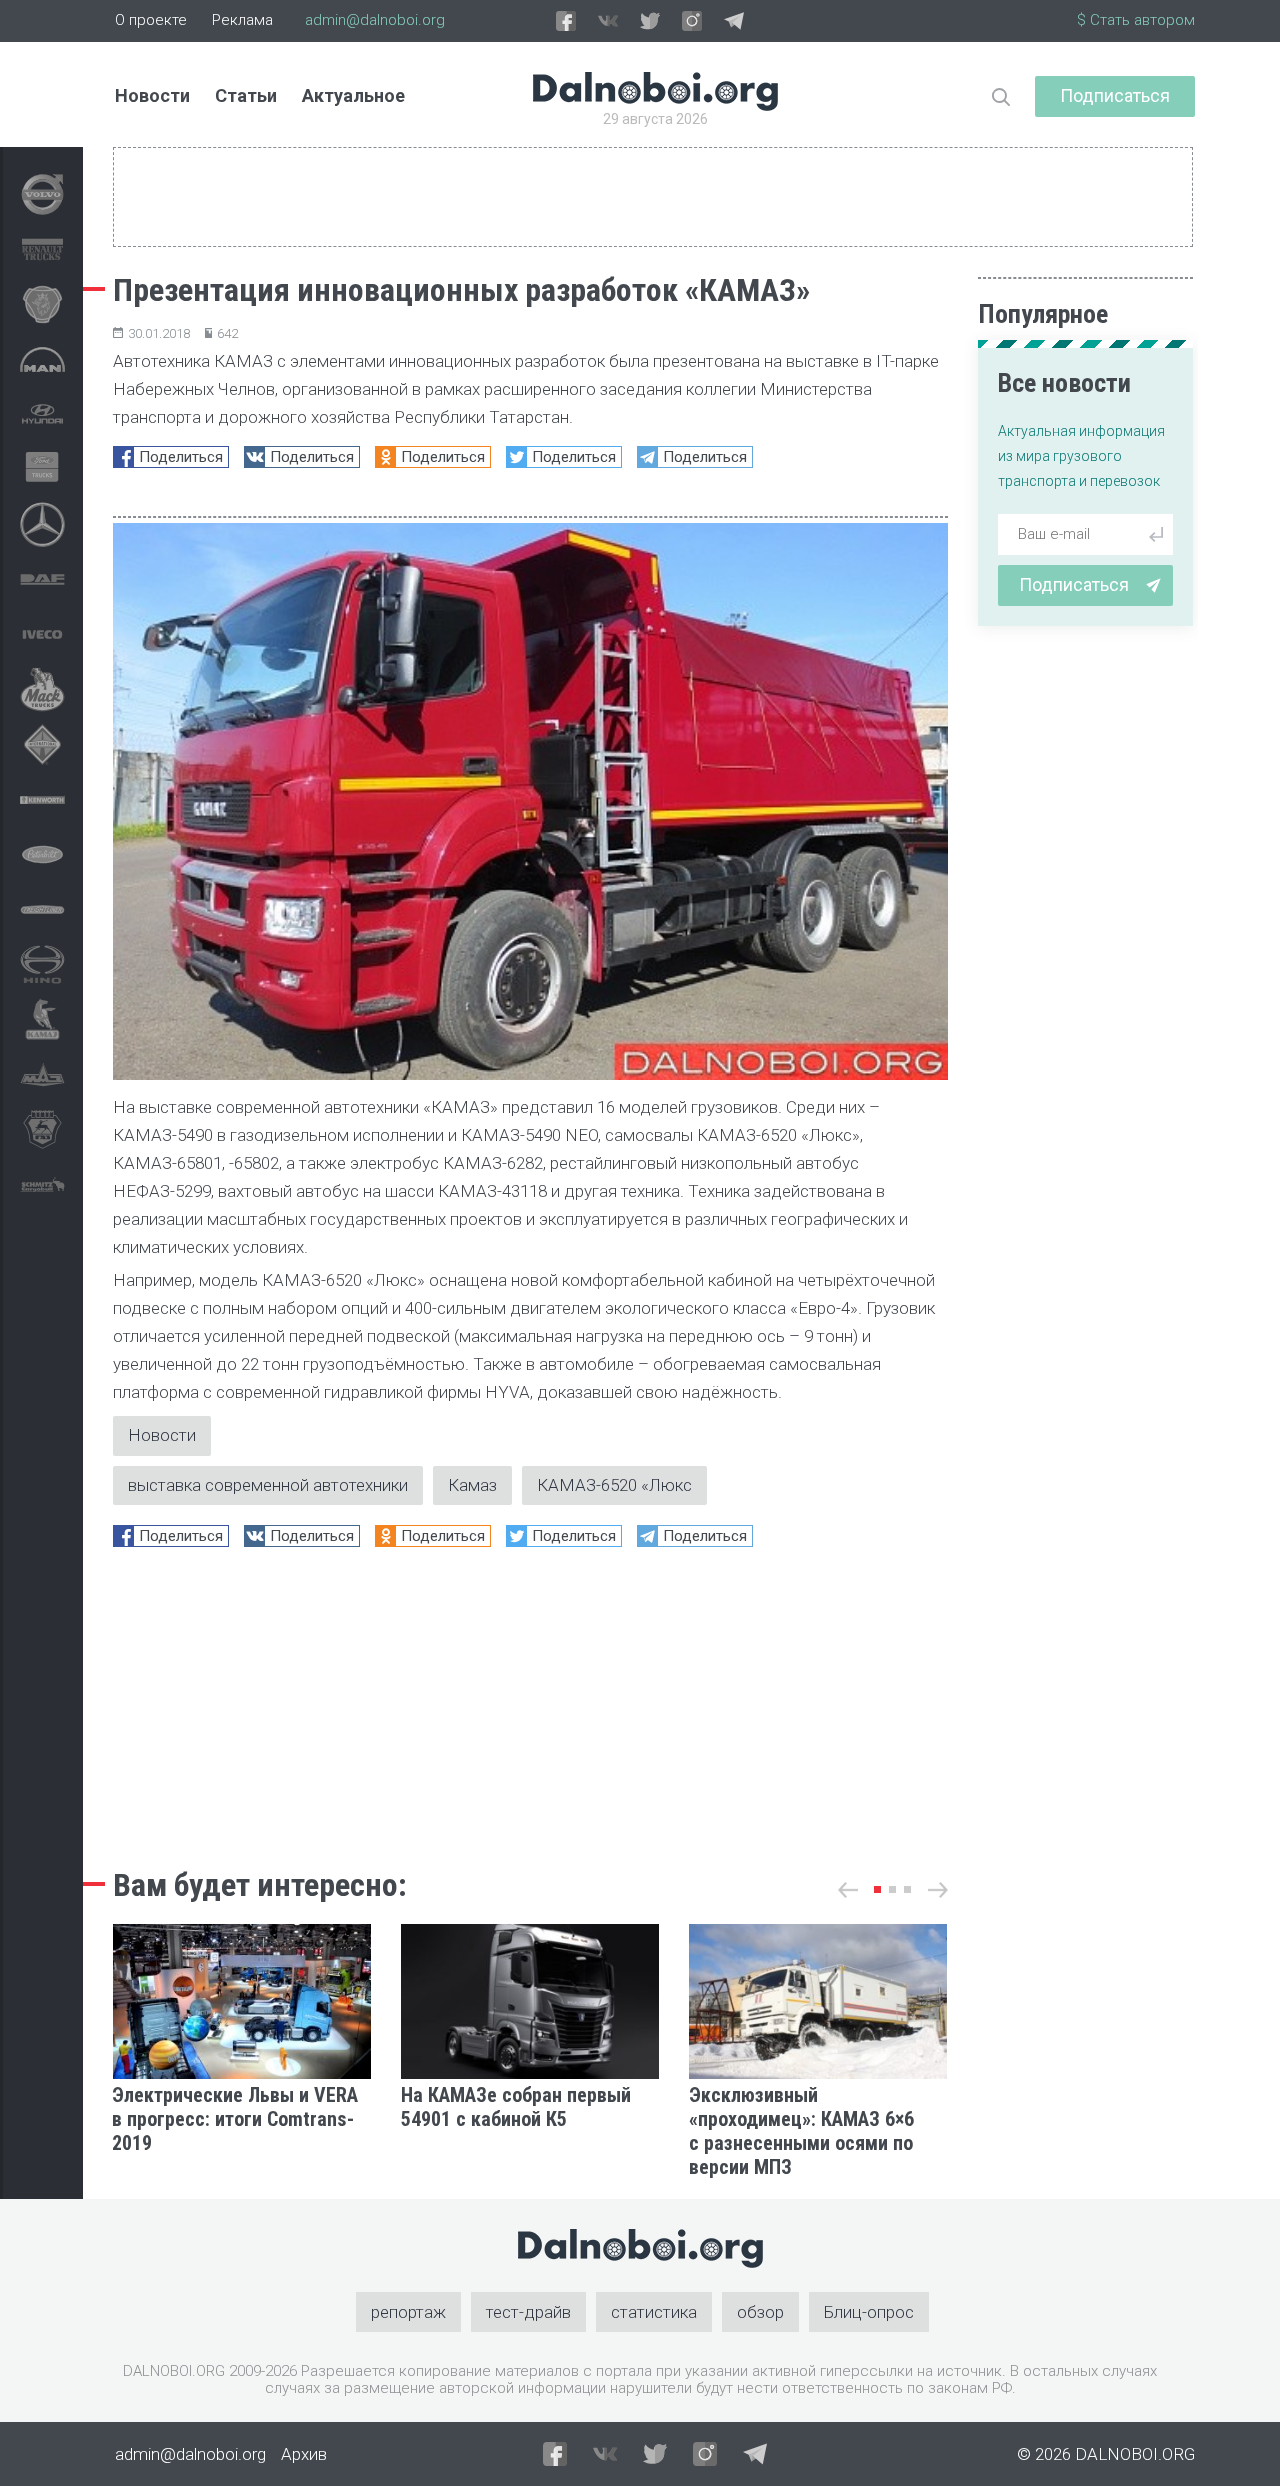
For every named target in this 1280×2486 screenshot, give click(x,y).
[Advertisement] (530, 1702)
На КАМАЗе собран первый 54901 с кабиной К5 (516, 2107)
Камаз (472, 1485)
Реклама (242, 20)
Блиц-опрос (869, 2312)
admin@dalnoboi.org (375, 20)
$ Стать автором (1136, 20)
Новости (152, 95)
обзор (760, 2312)
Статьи (246, 95)
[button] (877, 1889)
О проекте (151, 20)
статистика (654, 2312)
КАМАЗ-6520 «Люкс (614, 1485)
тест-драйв (528, 2312)
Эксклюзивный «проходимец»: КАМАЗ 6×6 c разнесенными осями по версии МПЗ (801, 2131)
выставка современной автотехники (268, 1485)
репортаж (408, 2312)
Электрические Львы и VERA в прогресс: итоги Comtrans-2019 (235, 2119)
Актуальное (353, 95)
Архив (304, 2454)
